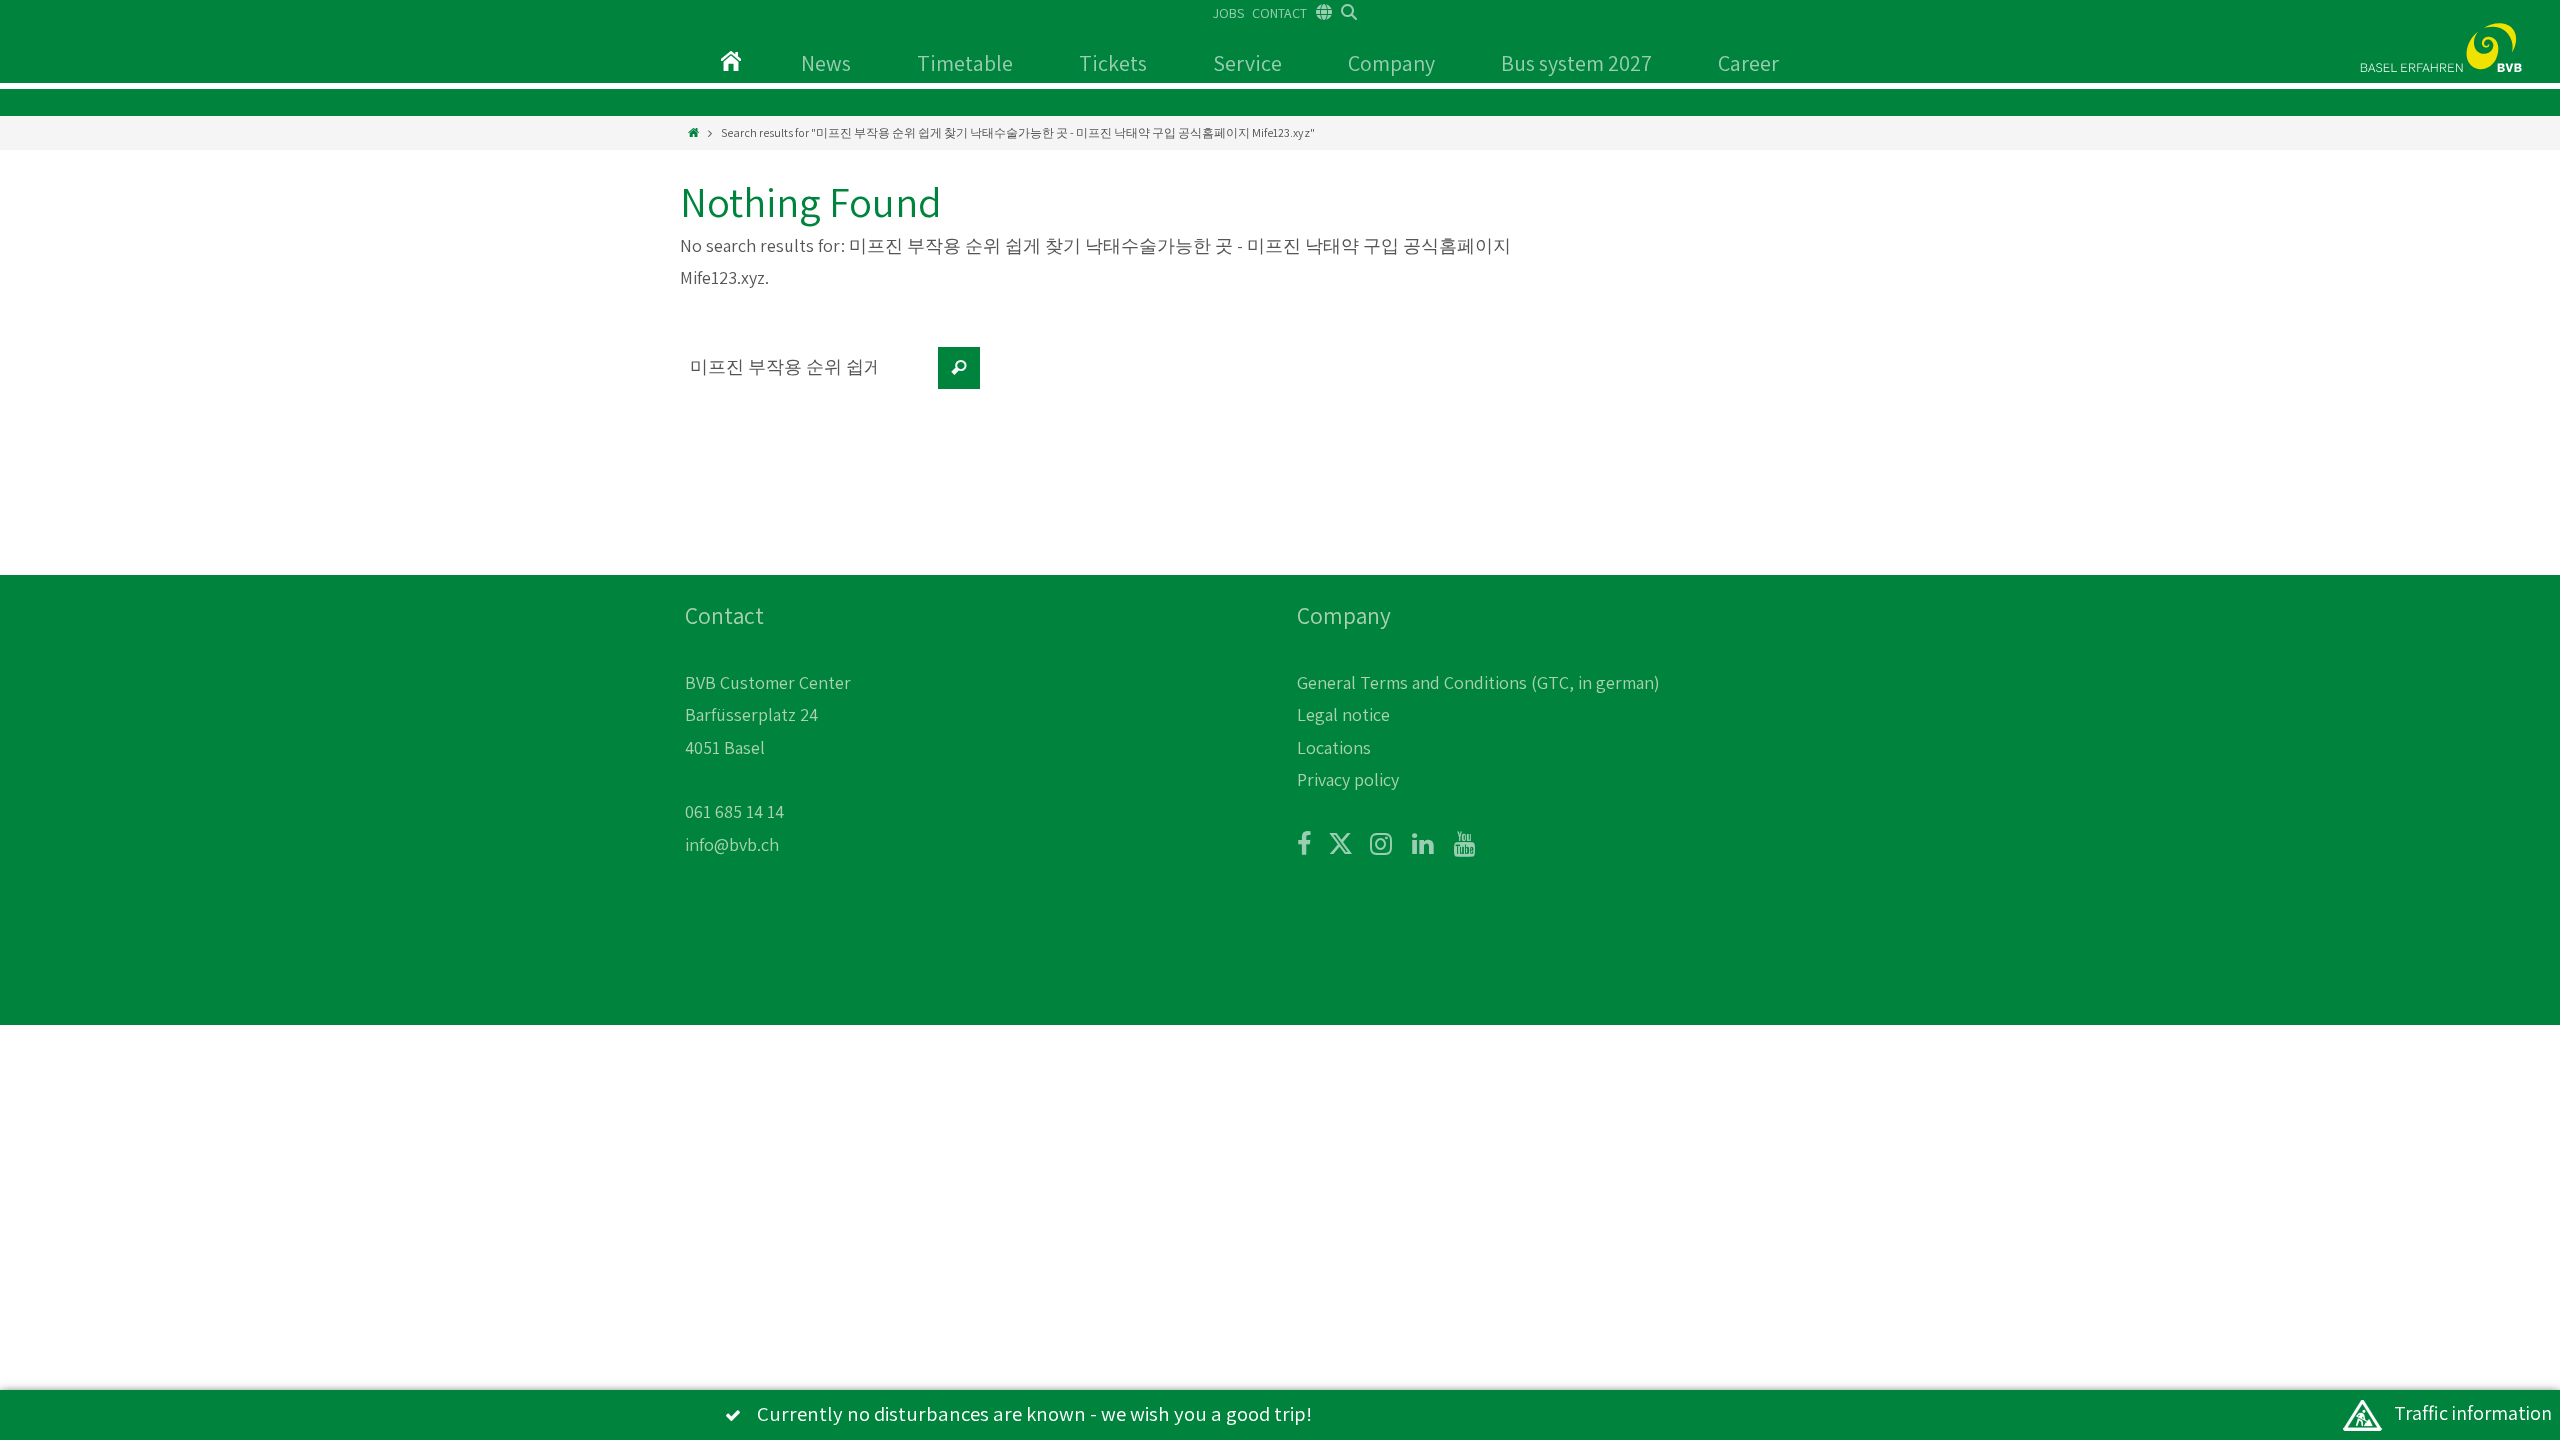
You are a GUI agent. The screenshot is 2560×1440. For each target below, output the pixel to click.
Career (1748, 63)
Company (1391, 63)
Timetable (965, 63)
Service (1247, 63)
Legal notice (1343, 714)
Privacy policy (1348, 779)
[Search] (959, 368)
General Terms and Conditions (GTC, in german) (1478, 682)
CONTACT (1279, 13)
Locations (1334, 747)
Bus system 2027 (1576, 63)
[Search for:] (805, 378)
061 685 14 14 (734, 811)
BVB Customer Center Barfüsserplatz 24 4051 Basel (768, 715)
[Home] (693, 132)
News (826, 63)
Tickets (1113, 63)
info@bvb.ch (732, 844)
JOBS (1228, 13)
